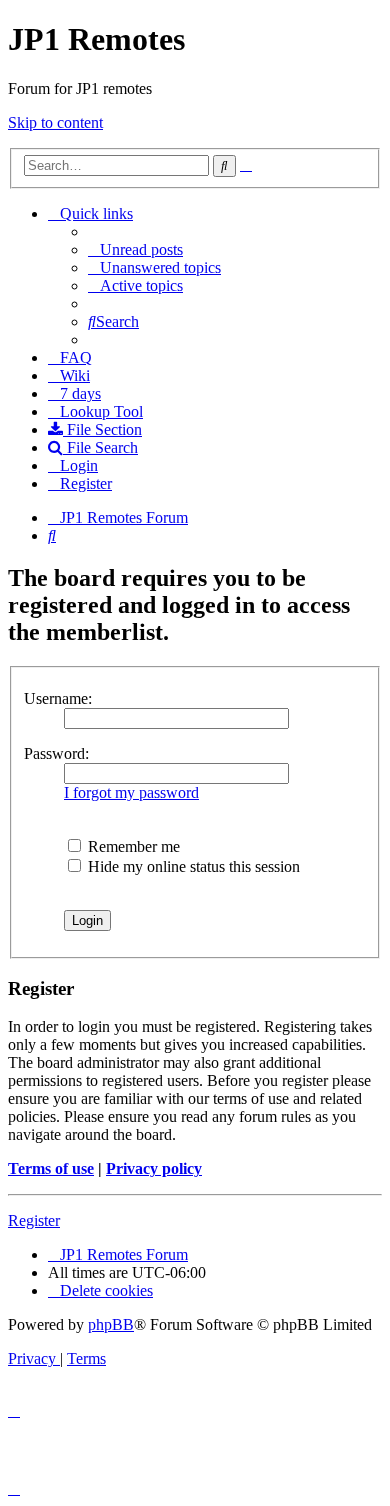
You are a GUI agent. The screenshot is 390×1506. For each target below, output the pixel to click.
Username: (58, 698)
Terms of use (51, 1168)
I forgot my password (131, 792)
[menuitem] (135, 249)
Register (34, 1220)
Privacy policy (154, 1168)
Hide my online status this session (192, 866)
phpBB (111, 1324)
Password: (56, 753)
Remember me (132, 846)
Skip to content (55, 122)
